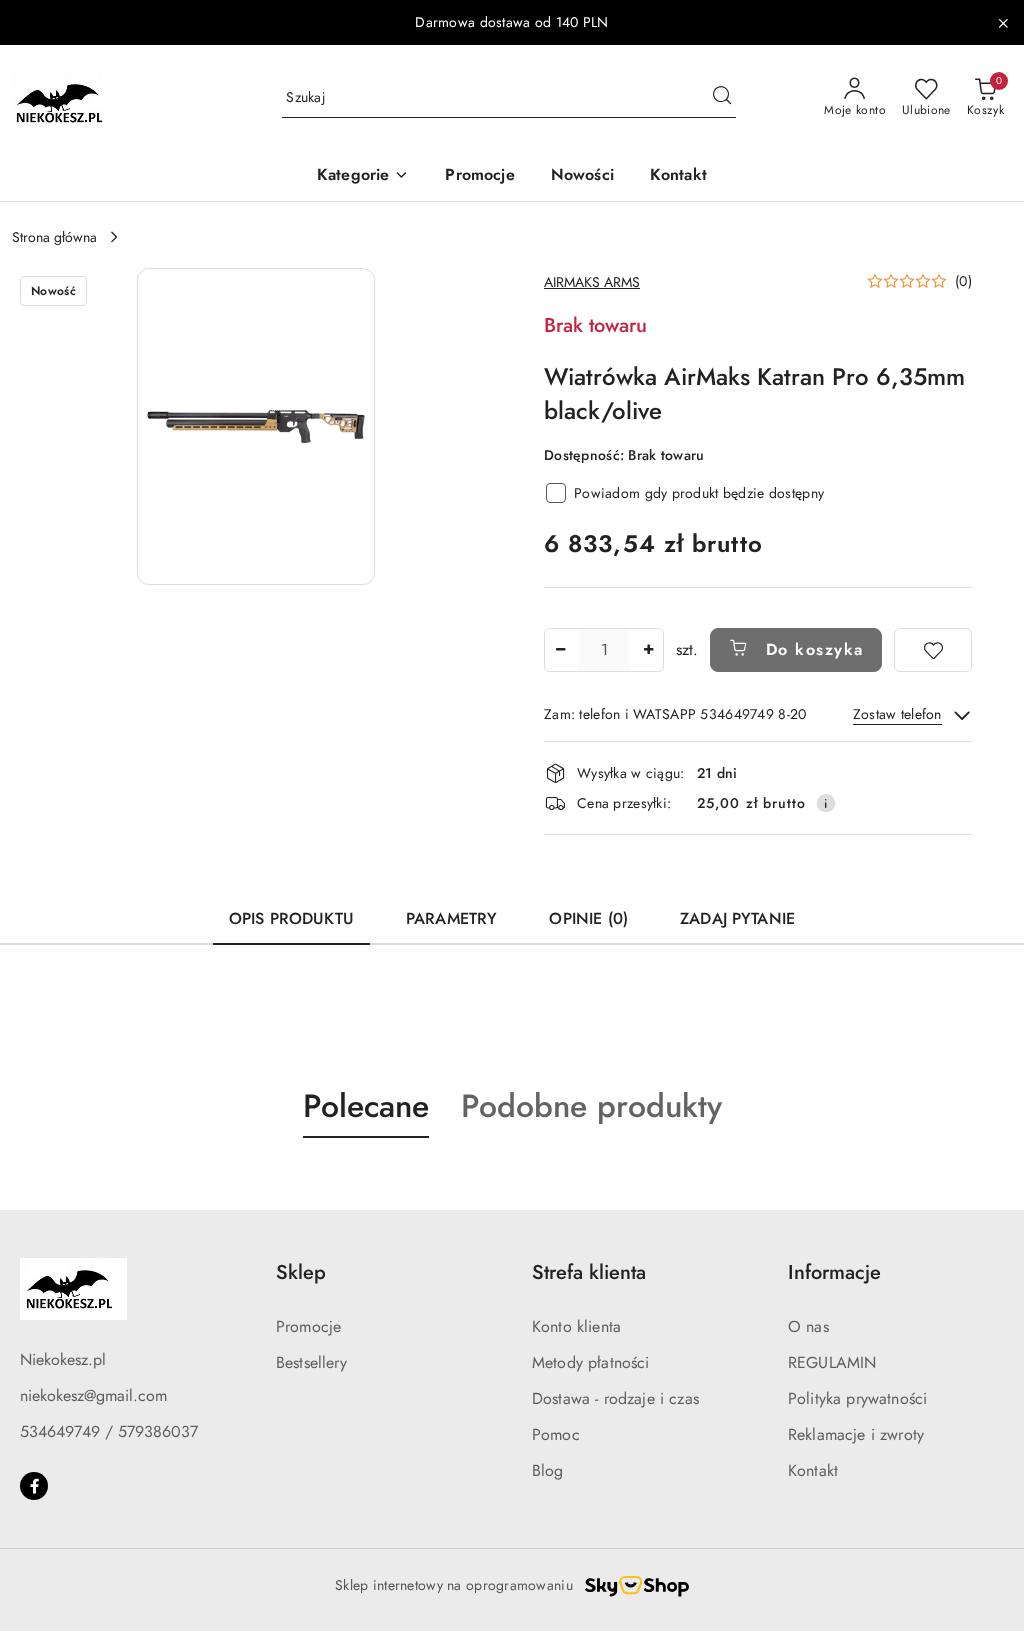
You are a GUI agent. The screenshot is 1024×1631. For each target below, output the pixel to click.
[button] (363, 176)
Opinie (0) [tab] (588, 918)
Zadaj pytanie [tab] (737, 918)
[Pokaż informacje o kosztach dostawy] (826, 803)
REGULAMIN (832, 1362)
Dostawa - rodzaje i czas (615, 1398)
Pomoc (556, 1434)
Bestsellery (311, 1362)
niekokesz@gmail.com (93, 1395)
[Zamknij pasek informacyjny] (1003, 23)
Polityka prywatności (857, 1398)
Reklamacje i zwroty (856, 1434)
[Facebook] (34, 1486)
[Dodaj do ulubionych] (933, 650)
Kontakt (813, 1470)
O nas (808, 1326)
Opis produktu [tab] (291, 918)
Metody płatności (591, 1362)
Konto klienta (576, 1326)
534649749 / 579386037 (109, 1431)
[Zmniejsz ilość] (560, 650)
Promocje (308, 1326)
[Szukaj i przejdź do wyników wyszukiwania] (722, 98)
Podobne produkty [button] (591, 1106)
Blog (548, 1470)
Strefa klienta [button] (589, 1272)
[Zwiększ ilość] (648, 650)
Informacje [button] (834, 1272)
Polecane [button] (366, 1106)
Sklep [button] (301, 1272)
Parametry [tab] (451, 918)
